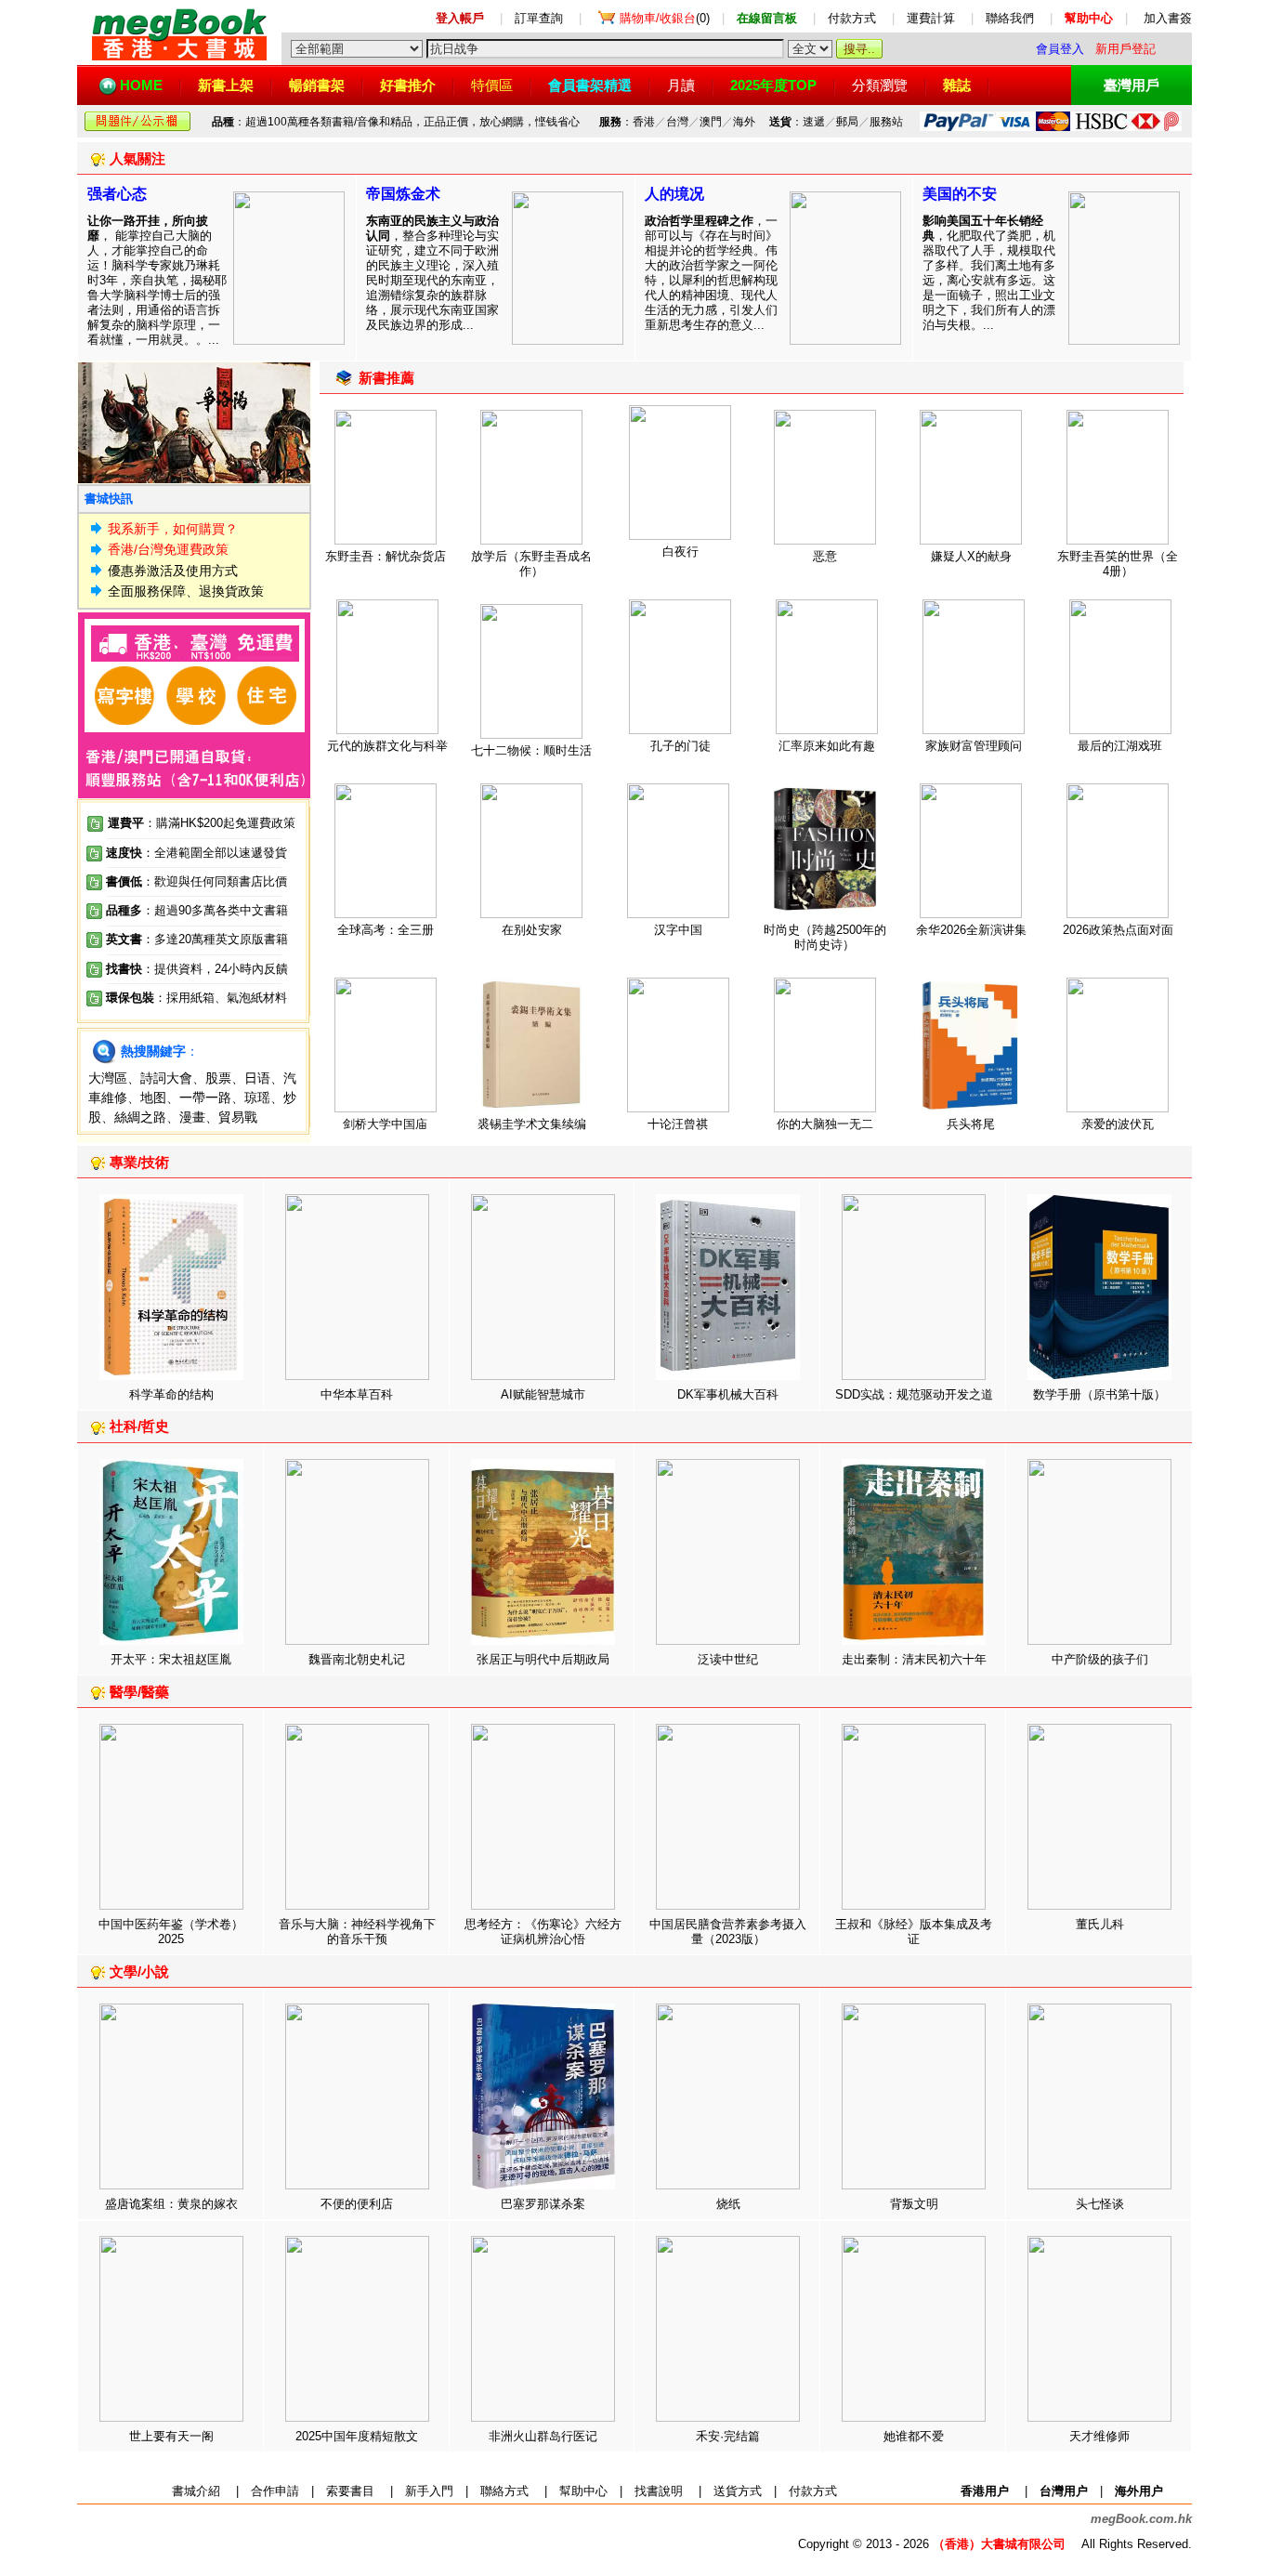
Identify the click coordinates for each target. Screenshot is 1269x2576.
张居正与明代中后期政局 (543, 1659)
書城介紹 (196, 2491)
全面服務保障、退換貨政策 (186, 591)
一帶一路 (205, 1097)
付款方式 (852, 18)
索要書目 (350, 2491)
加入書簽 (1168, 18)
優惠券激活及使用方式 (173, 571)
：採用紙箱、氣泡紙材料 (221, 998)
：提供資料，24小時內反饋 (215, 969)
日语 (257, 1078)
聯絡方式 (504, 2491)
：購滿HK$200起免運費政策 (202, 823)
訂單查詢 (539, 18)
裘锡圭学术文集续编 (532, 1124)
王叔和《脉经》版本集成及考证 (914, 1932)
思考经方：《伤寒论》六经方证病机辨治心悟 (543, 1932)
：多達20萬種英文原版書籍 (197, 939)
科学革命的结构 (171, 1394)
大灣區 (108, 1078)
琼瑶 (257, 1097)
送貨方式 (738, 2491)
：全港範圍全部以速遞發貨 (196, 853)
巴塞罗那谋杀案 (543, 2204)
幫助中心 (583, 2491)
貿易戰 (238, 1117)
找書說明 (659, 2491)
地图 (153, 1097)
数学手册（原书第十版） (1099, 1394)
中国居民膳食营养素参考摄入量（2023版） (728, 1932)
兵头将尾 (971, 1124)
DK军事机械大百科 (728, 1394)
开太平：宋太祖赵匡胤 (171, 1659)
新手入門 (429, 2491)
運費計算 (931, 18)
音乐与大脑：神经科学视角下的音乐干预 (357, 1932)
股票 (218, 1078)
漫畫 (192, 1117)
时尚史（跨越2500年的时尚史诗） (825, 937)
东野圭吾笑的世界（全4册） (1118, 564)
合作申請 (275, 2491)
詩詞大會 (166, 1078)
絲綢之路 (140, 1117)
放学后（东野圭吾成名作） (531, 564)
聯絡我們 (1010, 18)
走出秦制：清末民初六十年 (914, 1659)
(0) (665, 18)
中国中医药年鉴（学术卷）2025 (171, 1932)
